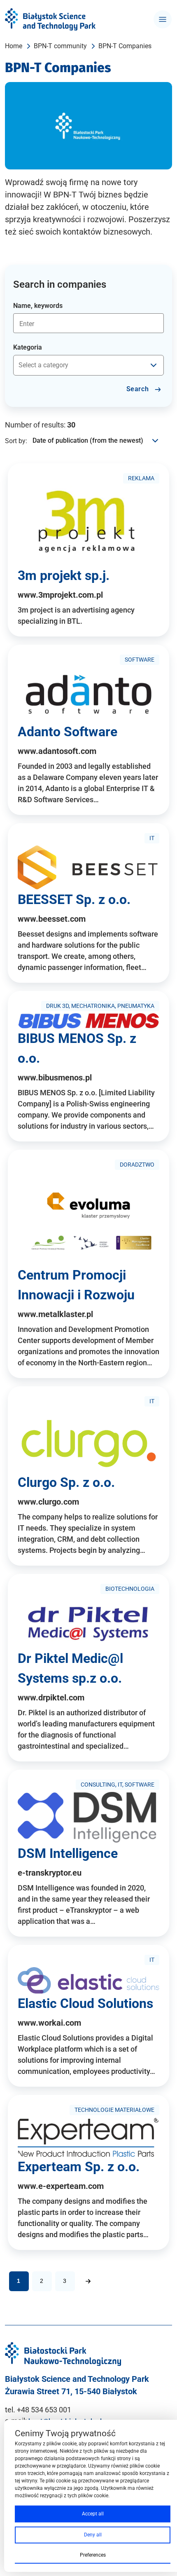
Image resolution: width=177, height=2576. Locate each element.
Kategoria (28, 347)
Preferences (93, 2555)
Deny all (93, 2535)
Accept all (93, 2514)
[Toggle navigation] (163, 19)
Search (139, 389)
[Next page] (88, 2281)
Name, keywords (38, 306)
